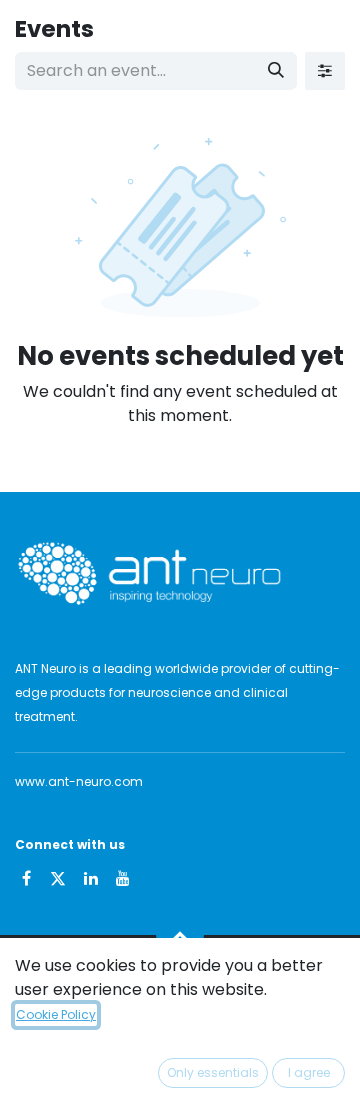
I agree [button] (309, 1072)
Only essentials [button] (213, 1072)
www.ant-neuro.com (79, 781)
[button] (180, 935)
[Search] (276, 71)
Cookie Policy (56, 1014)
